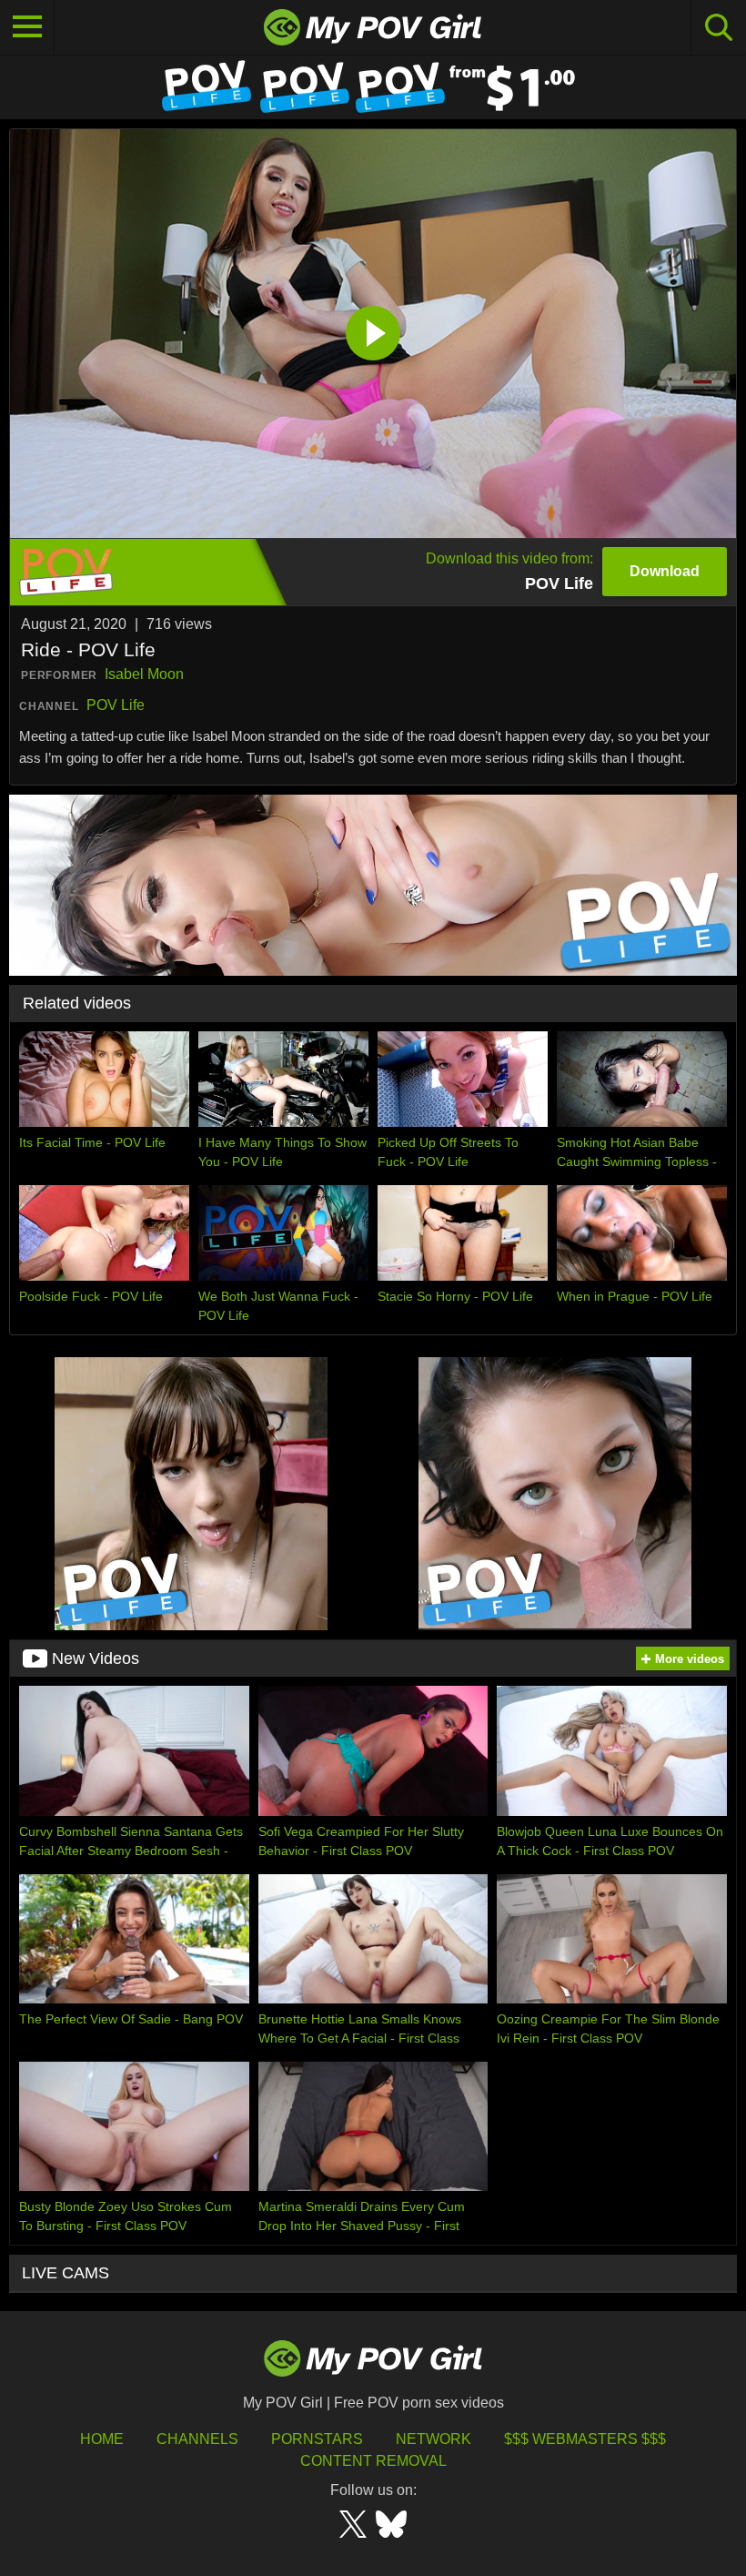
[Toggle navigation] (27, 27)
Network (433, 2439)
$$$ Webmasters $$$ (585, 2439)
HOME (102, 2439)
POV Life (116, 705)
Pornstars (317, 2439)
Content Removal (373, 2461)
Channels (197, 2439)
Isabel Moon (144, 674)
